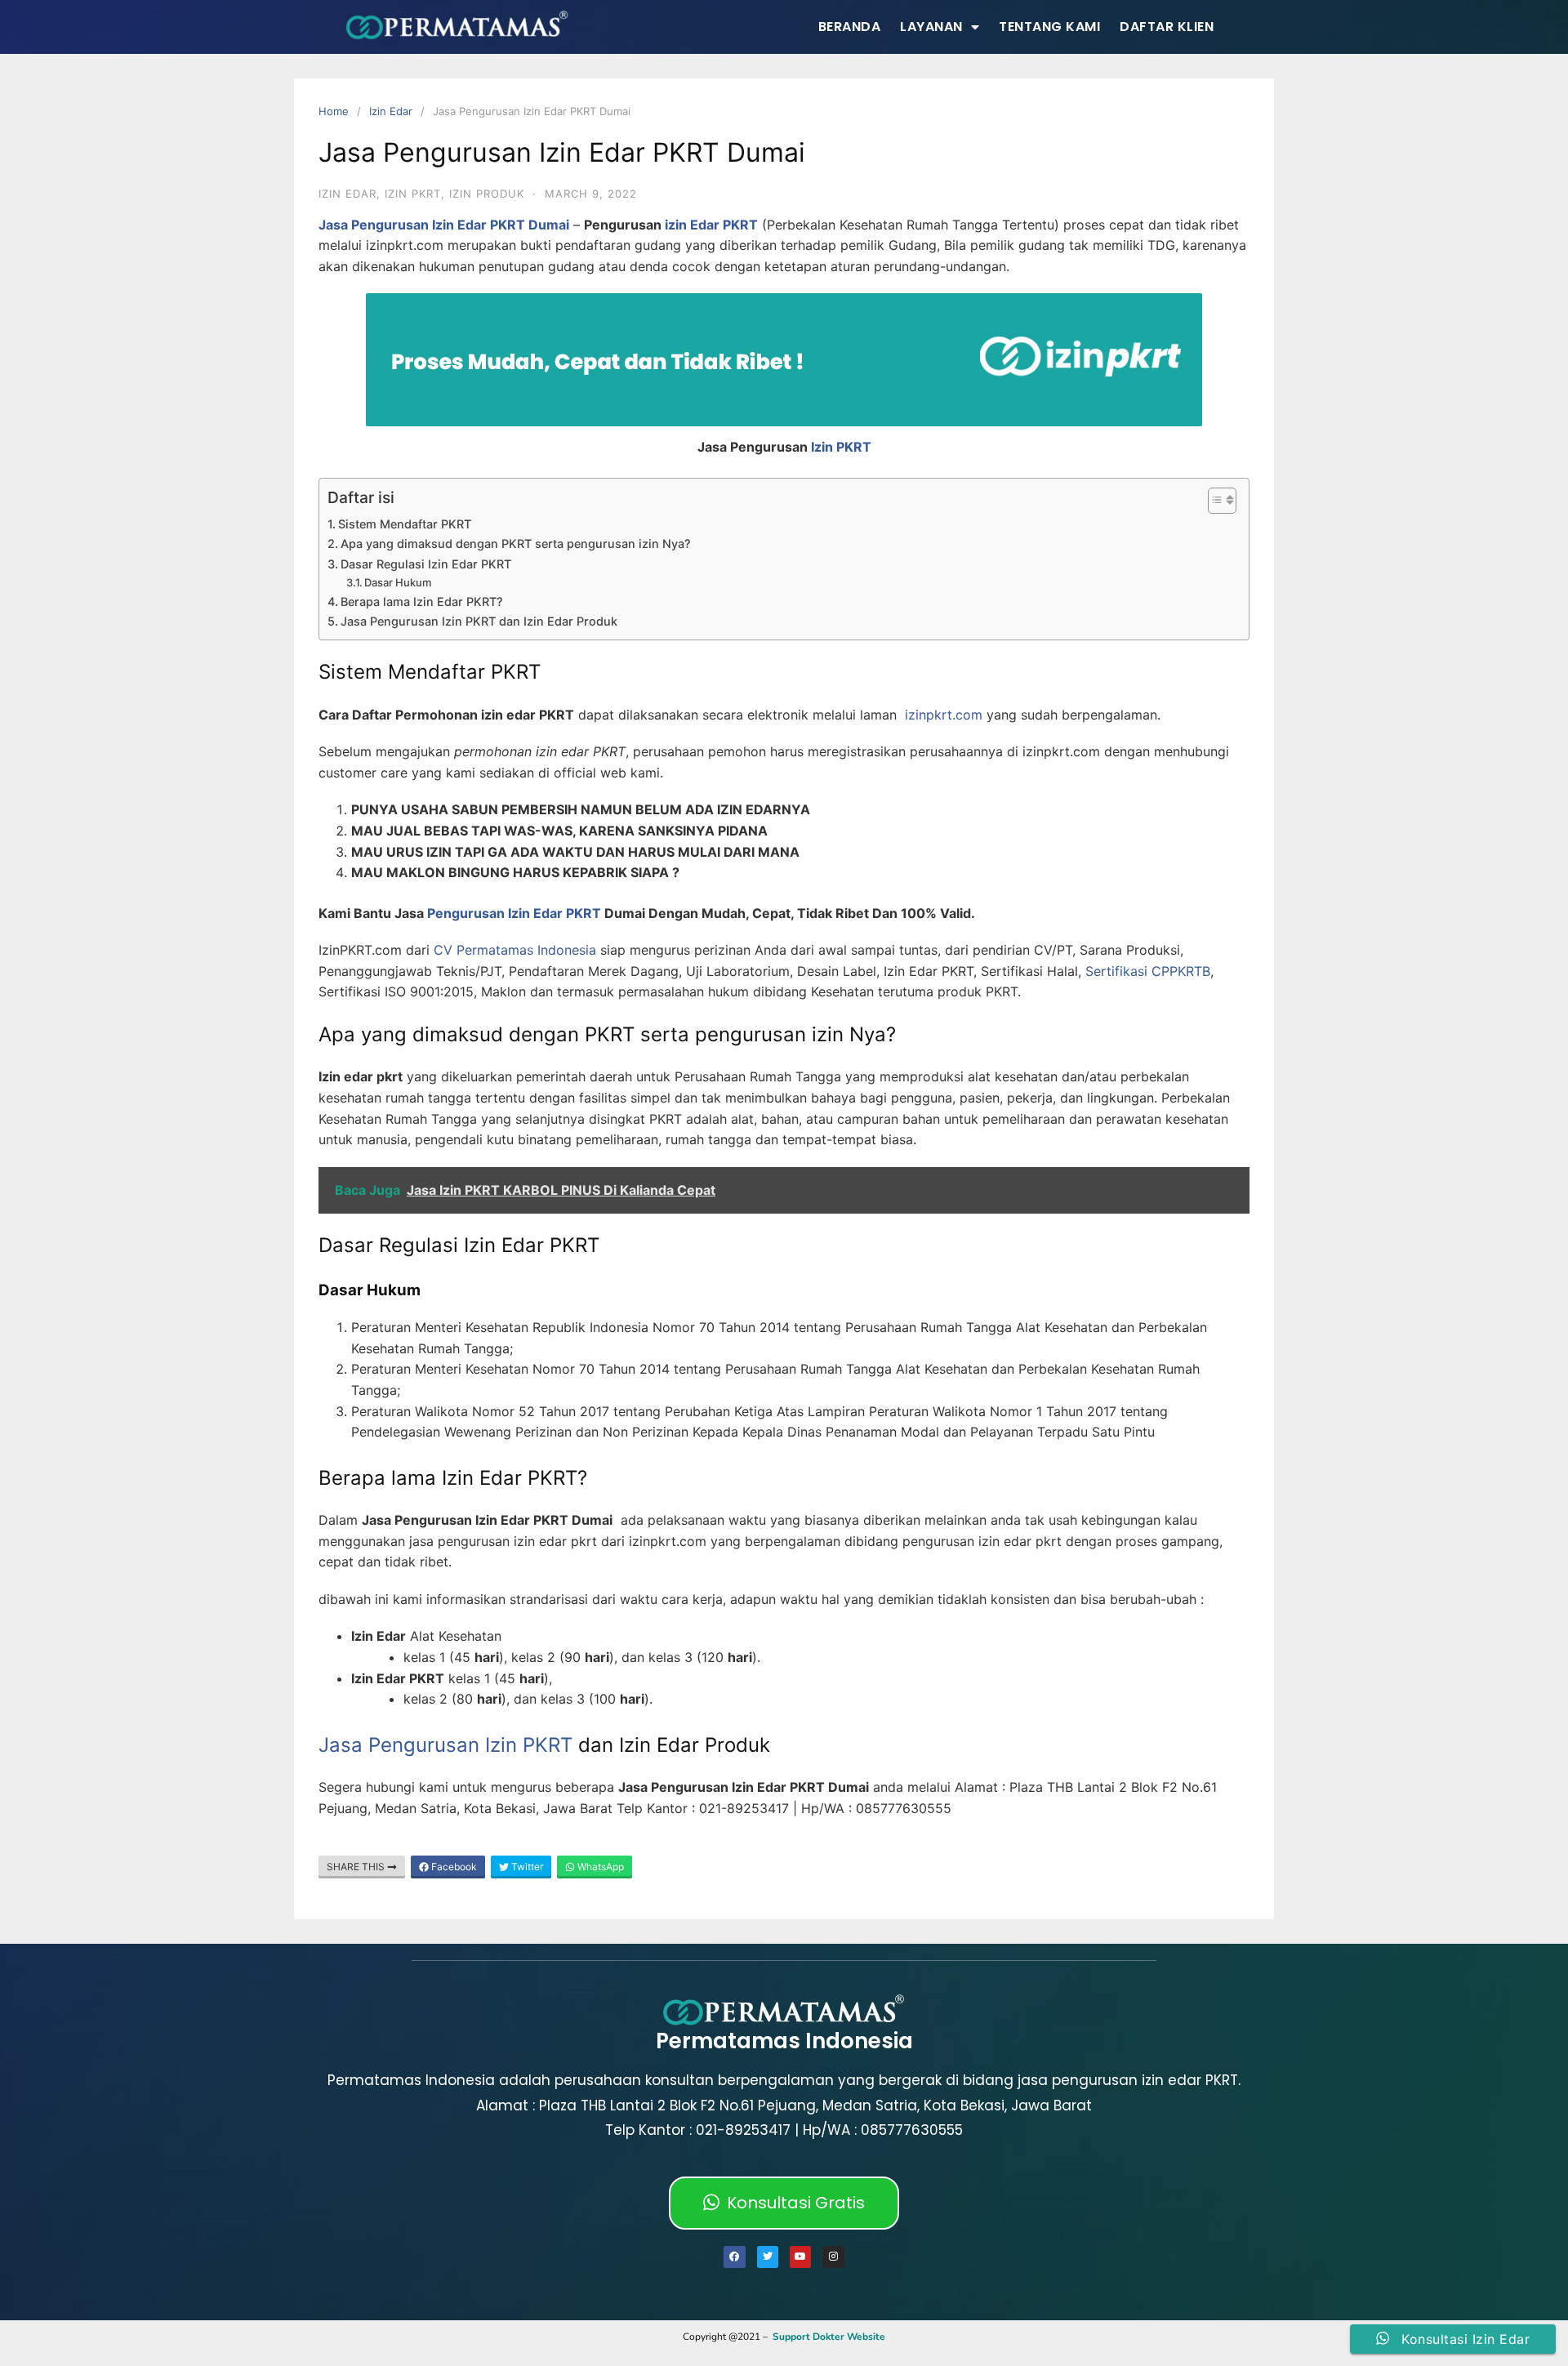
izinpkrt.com (944, 715)
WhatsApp (599, 1867)
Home (334, 111)
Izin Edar (391, 111)
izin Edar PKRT (711, 225)
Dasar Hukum (398, 582)
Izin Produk (487, 194)
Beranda (850, 27)
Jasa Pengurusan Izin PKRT (445, 1745)
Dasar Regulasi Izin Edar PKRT (426, 564)
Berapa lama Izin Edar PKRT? (422, 602)
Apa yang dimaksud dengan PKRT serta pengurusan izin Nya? (516, 544)
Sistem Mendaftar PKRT (405, 524)
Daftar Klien (1167, 27)
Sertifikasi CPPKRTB (1148, 971)
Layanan (931, 27)
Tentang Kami (1049, 27)
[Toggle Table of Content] (1214, 501)
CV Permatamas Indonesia (515, 950)
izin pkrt (413, 194)
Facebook (453, 1867)
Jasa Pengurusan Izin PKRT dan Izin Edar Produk (479, 621)
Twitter (526, 1867)
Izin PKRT (841, 447)
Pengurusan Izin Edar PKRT (514, 913)
